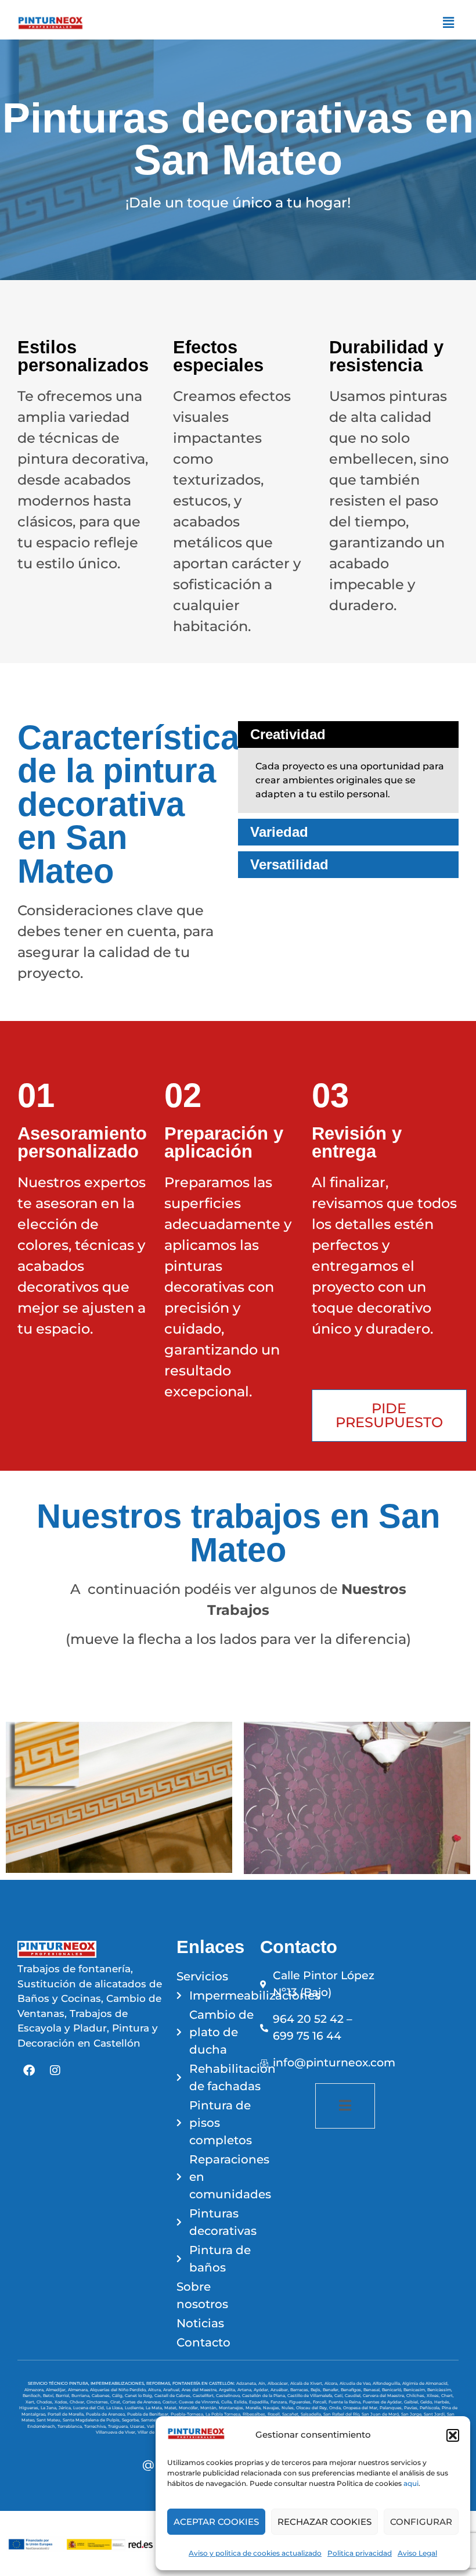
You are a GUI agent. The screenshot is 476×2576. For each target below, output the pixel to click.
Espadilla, (260, 2402)
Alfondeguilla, (387, 2383)
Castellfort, (204, 2396)
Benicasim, (415, 2390)
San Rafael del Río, (342, 2414)
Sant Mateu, (50, 2420)
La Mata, (155, 2408)
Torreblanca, (71, 2426)
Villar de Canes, (154, 2432)
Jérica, (66, 2408)
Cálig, (118, 2396)
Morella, (254, 2408)
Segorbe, (131, 2420)
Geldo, (427, 2402)
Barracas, (300, 2390)
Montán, (210, 2408)
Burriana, (82, 2396)
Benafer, (332, 2390)
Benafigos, (352, 2390)
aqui (411, 2483)
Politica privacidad (360, 2553)
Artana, (246, 2390)
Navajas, (272, 2408)
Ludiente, (135, 2408)
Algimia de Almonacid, (425, 2383)
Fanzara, (280, 2402)
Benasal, (373, 2390)
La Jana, (50, 2408)
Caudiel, (354, 2396)
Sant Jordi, (435, 2414)
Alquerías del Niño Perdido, (119, 2390)
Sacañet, (291, 2414)
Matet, (172, 2408)
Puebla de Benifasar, (149, 2414)
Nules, (289, 2408)
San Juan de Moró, (381, 2414)
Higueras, (30, 2408)
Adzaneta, (247, 2383)
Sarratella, (152, 2420)
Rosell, (275, 2414)
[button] (453, 2435)
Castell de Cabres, (174, 2396)
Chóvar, (78, 2402)
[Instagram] (55, 2070)
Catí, (340, 2396)
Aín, (263, 2383)
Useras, (138, 2426)
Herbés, (442, 2402)
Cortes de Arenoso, (143, 2402)
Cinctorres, (98, 2402)
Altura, (156, 2390)
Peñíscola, (431, 2408)
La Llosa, (116, 2408)
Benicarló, (393, 2390)
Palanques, (392, 2408)
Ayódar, (262, 2390)
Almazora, (35, 2390)
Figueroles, (301, 2402)
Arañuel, (172, 2390)
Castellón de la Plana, (265, 2396)
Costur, (171, 2402)
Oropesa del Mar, (361, 2408)
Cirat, (116, 2402)
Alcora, (332, 2383)
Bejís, (317, 2390)
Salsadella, (312, 2414)
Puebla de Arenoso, (107, 2414)
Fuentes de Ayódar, (383, 2402)
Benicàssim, (440, 2390)
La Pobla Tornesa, (224, 2414)
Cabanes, (102, 2396)
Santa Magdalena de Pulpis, (92, 2420)
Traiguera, (119, 2426)
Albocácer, (279, 2383)
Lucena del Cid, (90, 2408)
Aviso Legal (417, 2553)
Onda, (336, 2408)
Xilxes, (434, 2396)
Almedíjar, (57, 2390)
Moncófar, (190, 2408)
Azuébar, (280, 2390)
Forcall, (321, 2402)
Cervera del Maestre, (385, 2396)
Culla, (228, 2402)
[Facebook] (29, 2070)
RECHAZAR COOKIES (324, 2522)
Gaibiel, (412, 2402)
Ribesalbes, (255, 2414)
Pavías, (412, 2408)
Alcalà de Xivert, (307, 2383)
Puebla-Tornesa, (188, 2414)
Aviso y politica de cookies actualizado (255, 2553)
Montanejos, (232, 2408)
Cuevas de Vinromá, (200, 2402)
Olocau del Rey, (313, 2408)
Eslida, (241, 2402)
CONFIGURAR (421, 2522)
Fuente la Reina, (346, 2402)
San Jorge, (412, 2414)
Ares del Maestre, (200, 2390)
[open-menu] (345, 2106)
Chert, (448, 2396)
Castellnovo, (229, 2396)
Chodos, (46, 2402)
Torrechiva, (96, 2426)
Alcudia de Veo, (356, 2383)
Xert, (31, 2402)
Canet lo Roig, (140, 2396)
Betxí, (49, 2396)
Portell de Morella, (67, 2414)
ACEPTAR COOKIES (216, 2522)
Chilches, (416, 2396)
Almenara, (79, 2390)
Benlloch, (33, 2396)
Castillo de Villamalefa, (311, 2396)
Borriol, (64, 2396)
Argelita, (228, 2390)
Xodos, (62, 2402)
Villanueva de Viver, (117, 2432)
